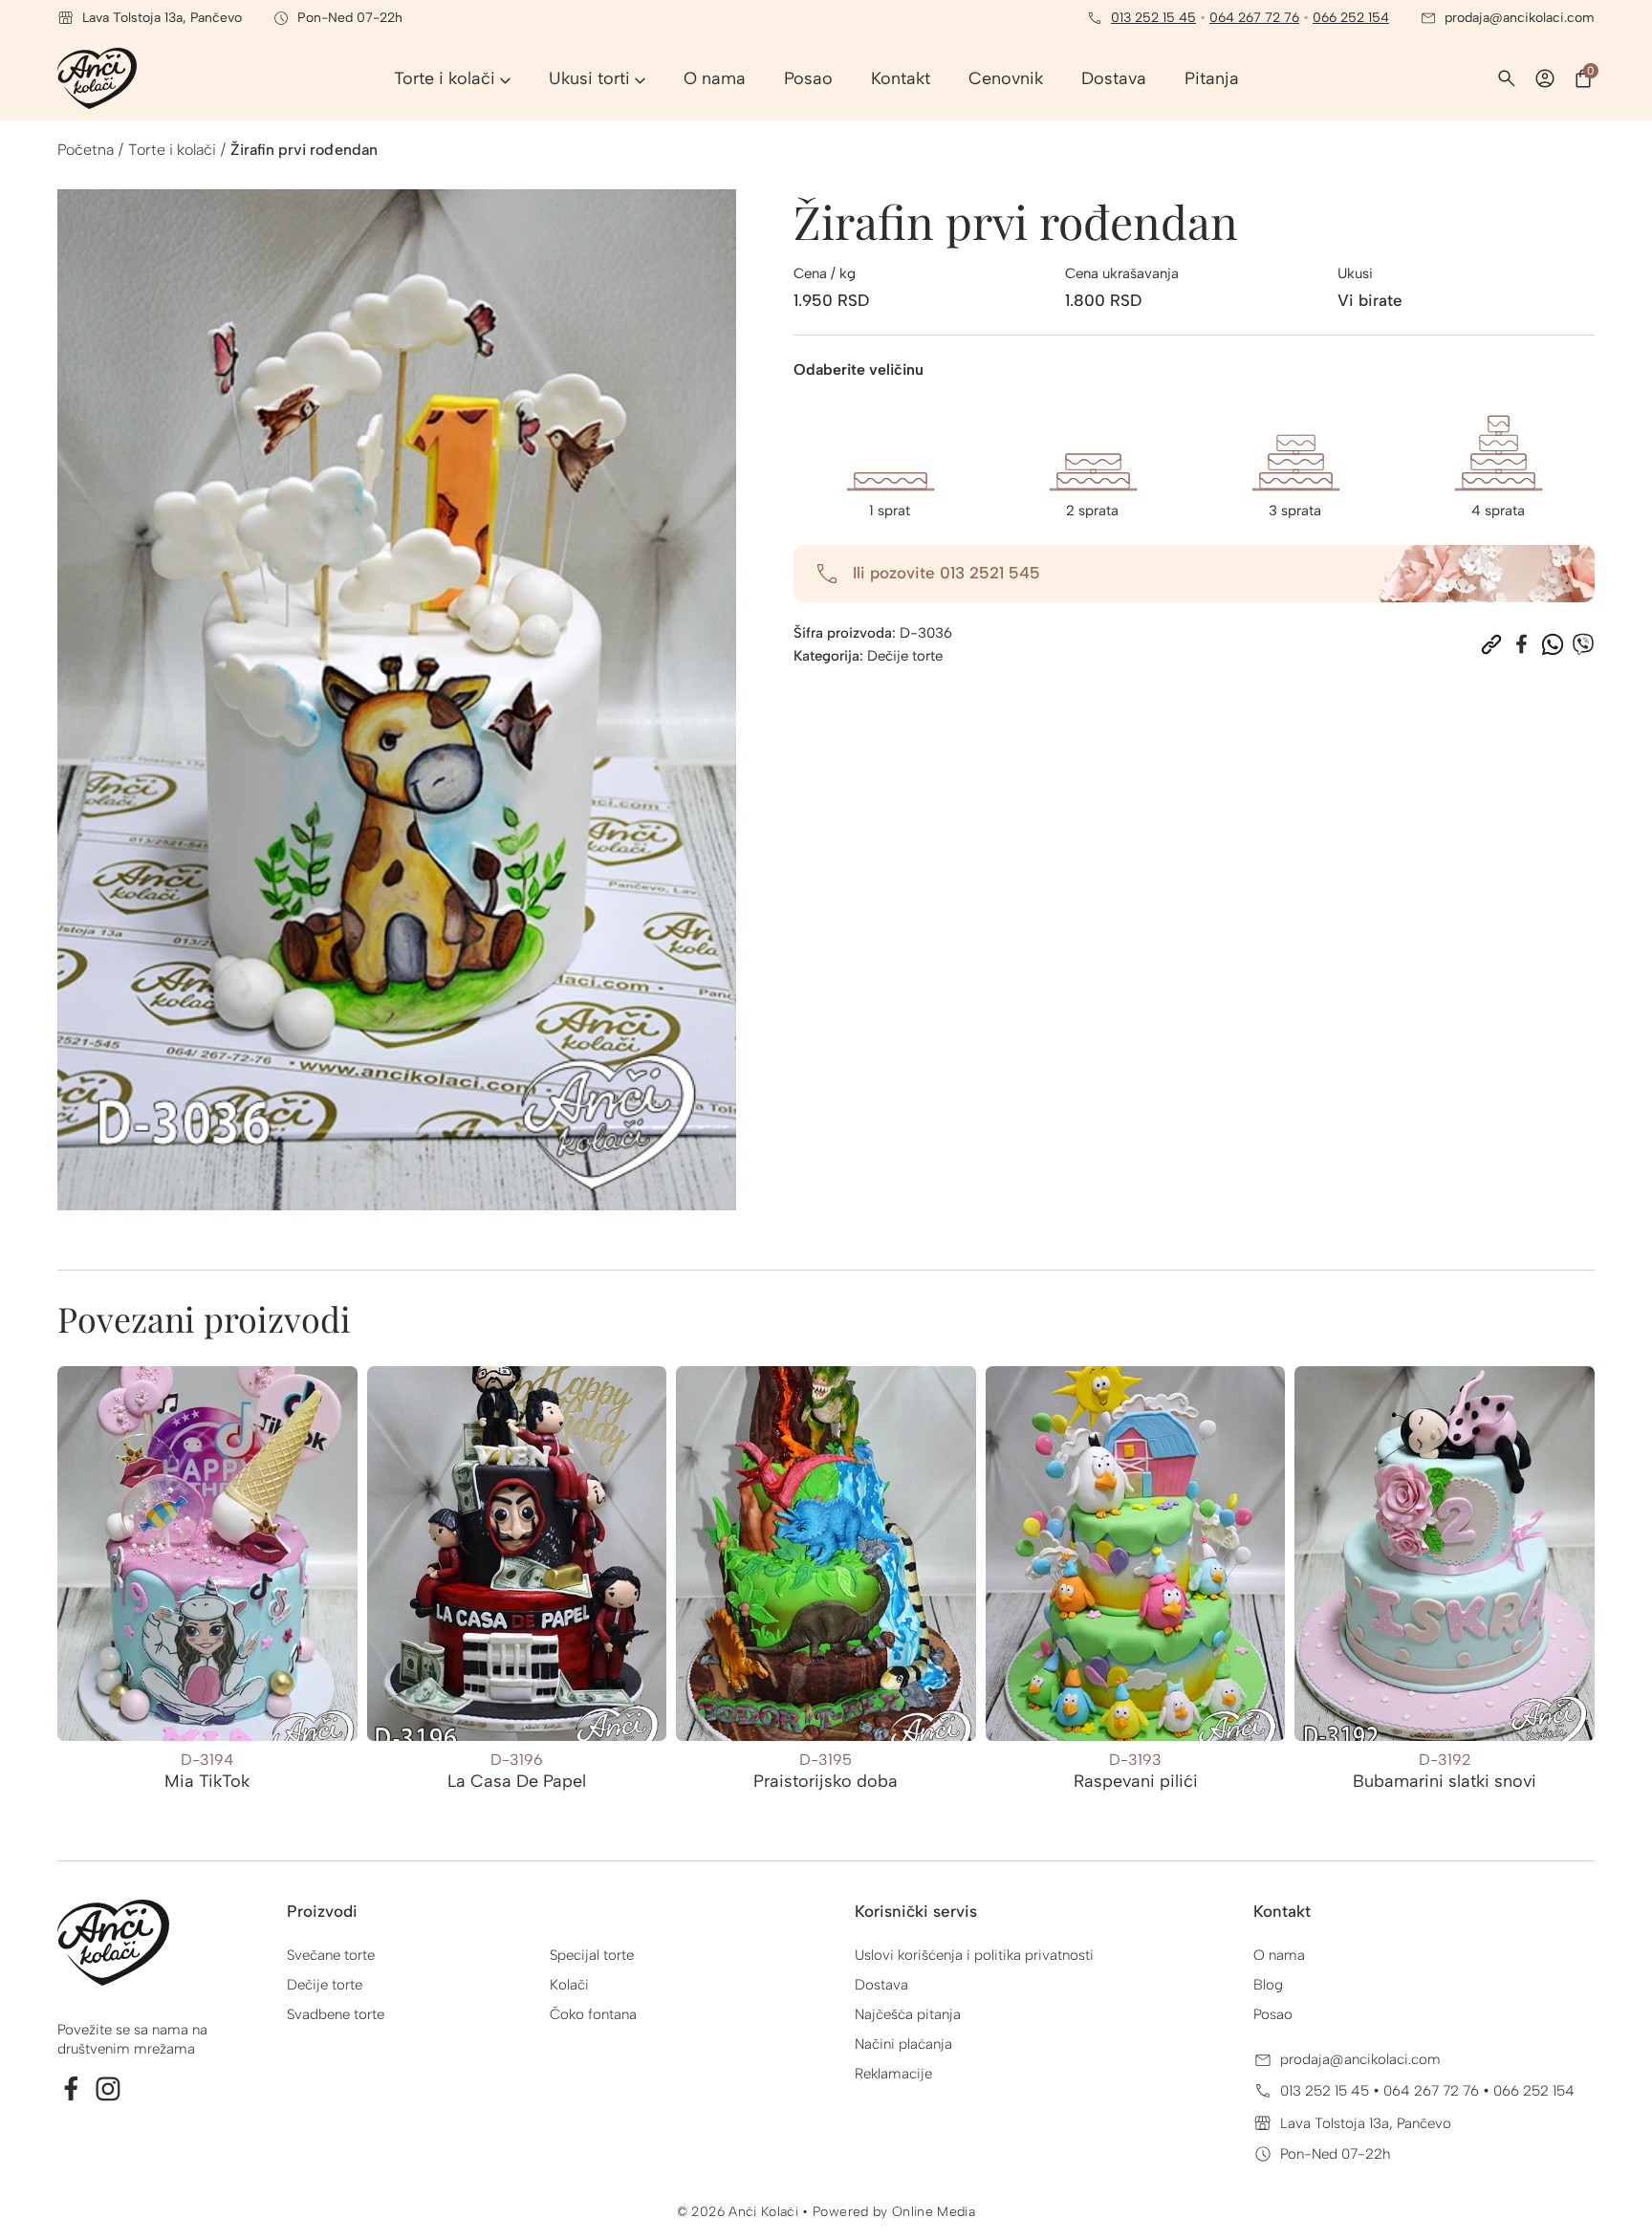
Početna (86, 150)
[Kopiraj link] (1491, 644)
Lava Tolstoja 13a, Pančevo (1366, 2123)
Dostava (881, 1985)
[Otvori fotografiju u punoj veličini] (397, 700)
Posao (1273, 2014)
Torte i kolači (172, 150)
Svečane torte (331, 1955)
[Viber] (1583, 644)
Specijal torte (592, 1955)
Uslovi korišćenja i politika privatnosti (974, 1955)
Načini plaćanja (903, 2044)
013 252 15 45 (1153, 18)
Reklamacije (893, 2074)
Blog (1268, 1985)
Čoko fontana (593, 2014)
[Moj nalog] (1545, 78)
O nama (1279, 1955)
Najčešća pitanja (908, 2014)
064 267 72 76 (1254, 18)
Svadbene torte (336, 2014)
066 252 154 (1351, 18)
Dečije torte (905, 656)
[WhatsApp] (1553, 644)
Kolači (569, 1985)
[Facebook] (1522, 644)
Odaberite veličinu (859, 370)
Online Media (934, 2212)
